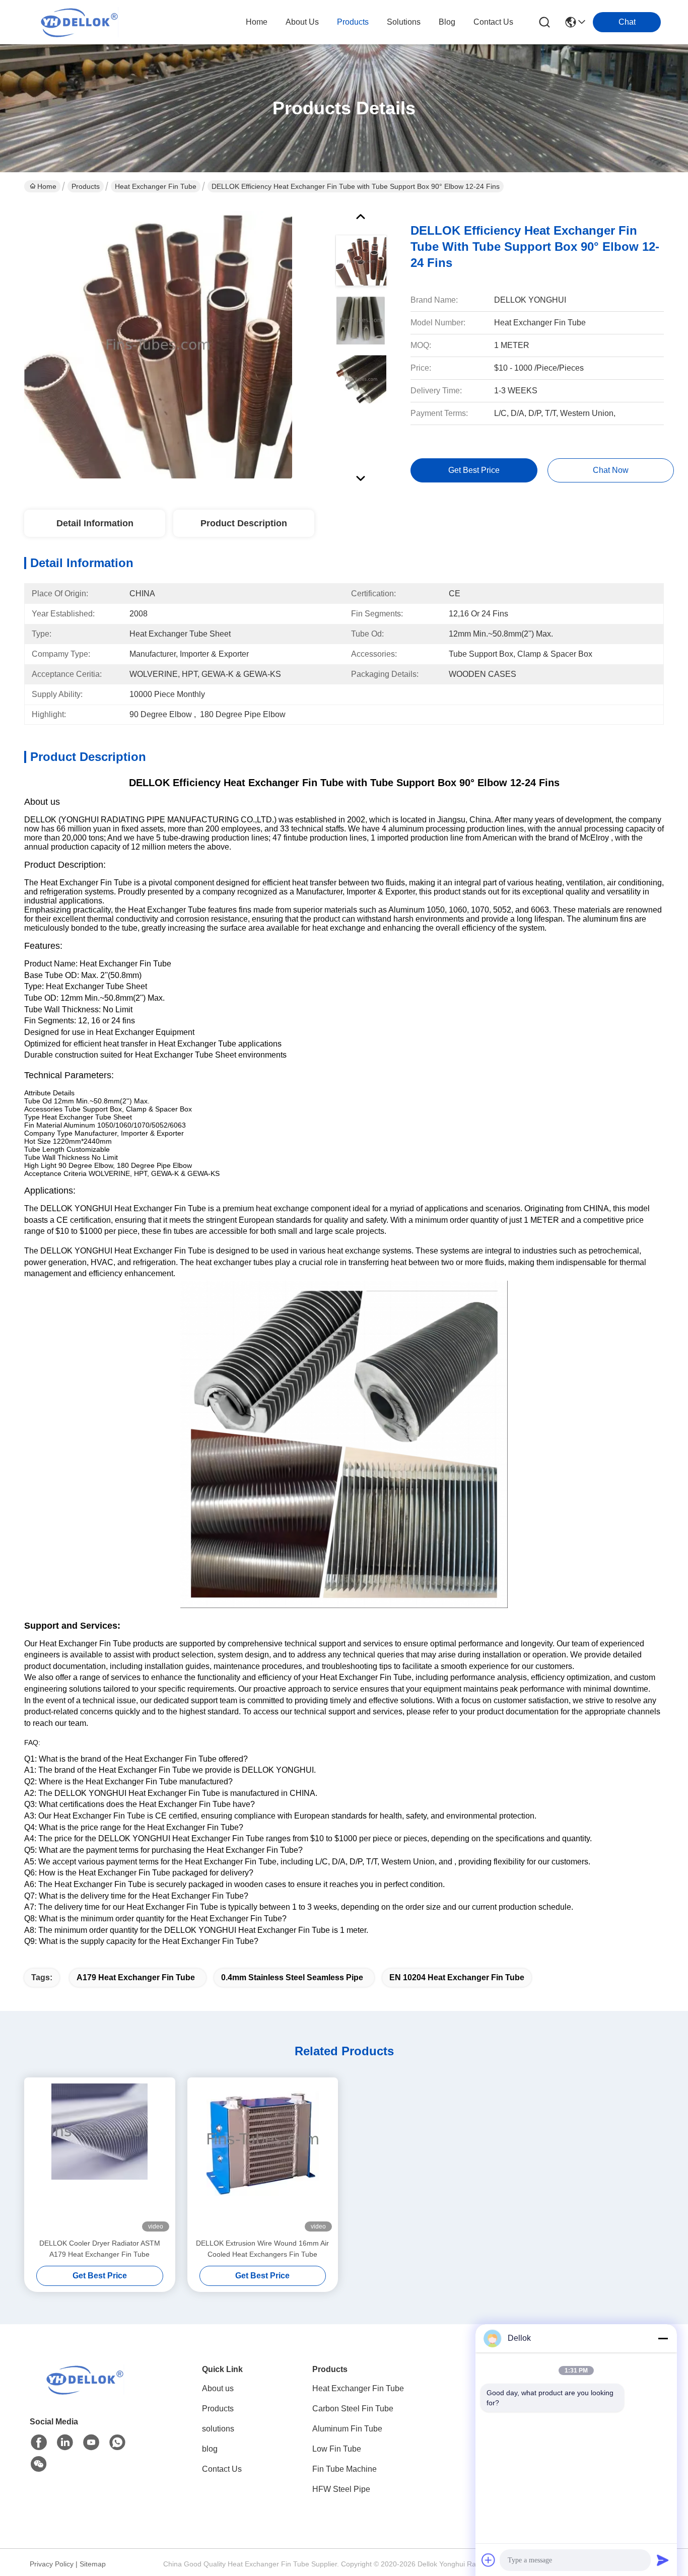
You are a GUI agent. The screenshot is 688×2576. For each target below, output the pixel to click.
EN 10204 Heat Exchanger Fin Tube (457, 1977)
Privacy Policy (52, 2564)
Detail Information (95, 523)
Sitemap (93, 2564)
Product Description (244, 523)
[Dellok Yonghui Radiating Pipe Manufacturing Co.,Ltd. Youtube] (91, 2443)
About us (218, 2388)
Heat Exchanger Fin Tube (156, 186)
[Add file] (489, 2560)
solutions (404, 22)
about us (302, 22)
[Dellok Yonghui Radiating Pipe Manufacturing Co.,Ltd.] (80, 22)
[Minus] (663, 2338)
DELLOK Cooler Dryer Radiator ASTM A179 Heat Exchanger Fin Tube (100, 2249)
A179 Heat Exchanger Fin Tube (136, 1977)
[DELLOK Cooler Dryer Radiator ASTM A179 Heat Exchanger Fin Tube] (100, 2157)
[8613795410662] (117, 2443)
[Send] (663, 2560)
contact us (493, 22)
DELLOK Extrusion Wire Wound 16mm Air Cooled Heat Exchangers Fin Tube (262, 2249)
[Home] (85, 2392)
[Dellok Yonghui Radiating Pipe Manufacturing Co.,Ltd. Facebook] (39, 2443)
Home (257, 22)
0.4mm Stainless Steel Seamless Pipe (292, 1977)
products (353, 22)
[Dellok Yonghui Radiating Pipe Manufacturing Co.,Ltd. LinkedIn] (65, 2443)
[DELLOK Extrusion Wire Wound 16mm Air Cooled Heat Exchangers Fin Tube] (263, 2157)
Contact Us (222, 2469)
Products (86, 186)
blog (447, 22)
